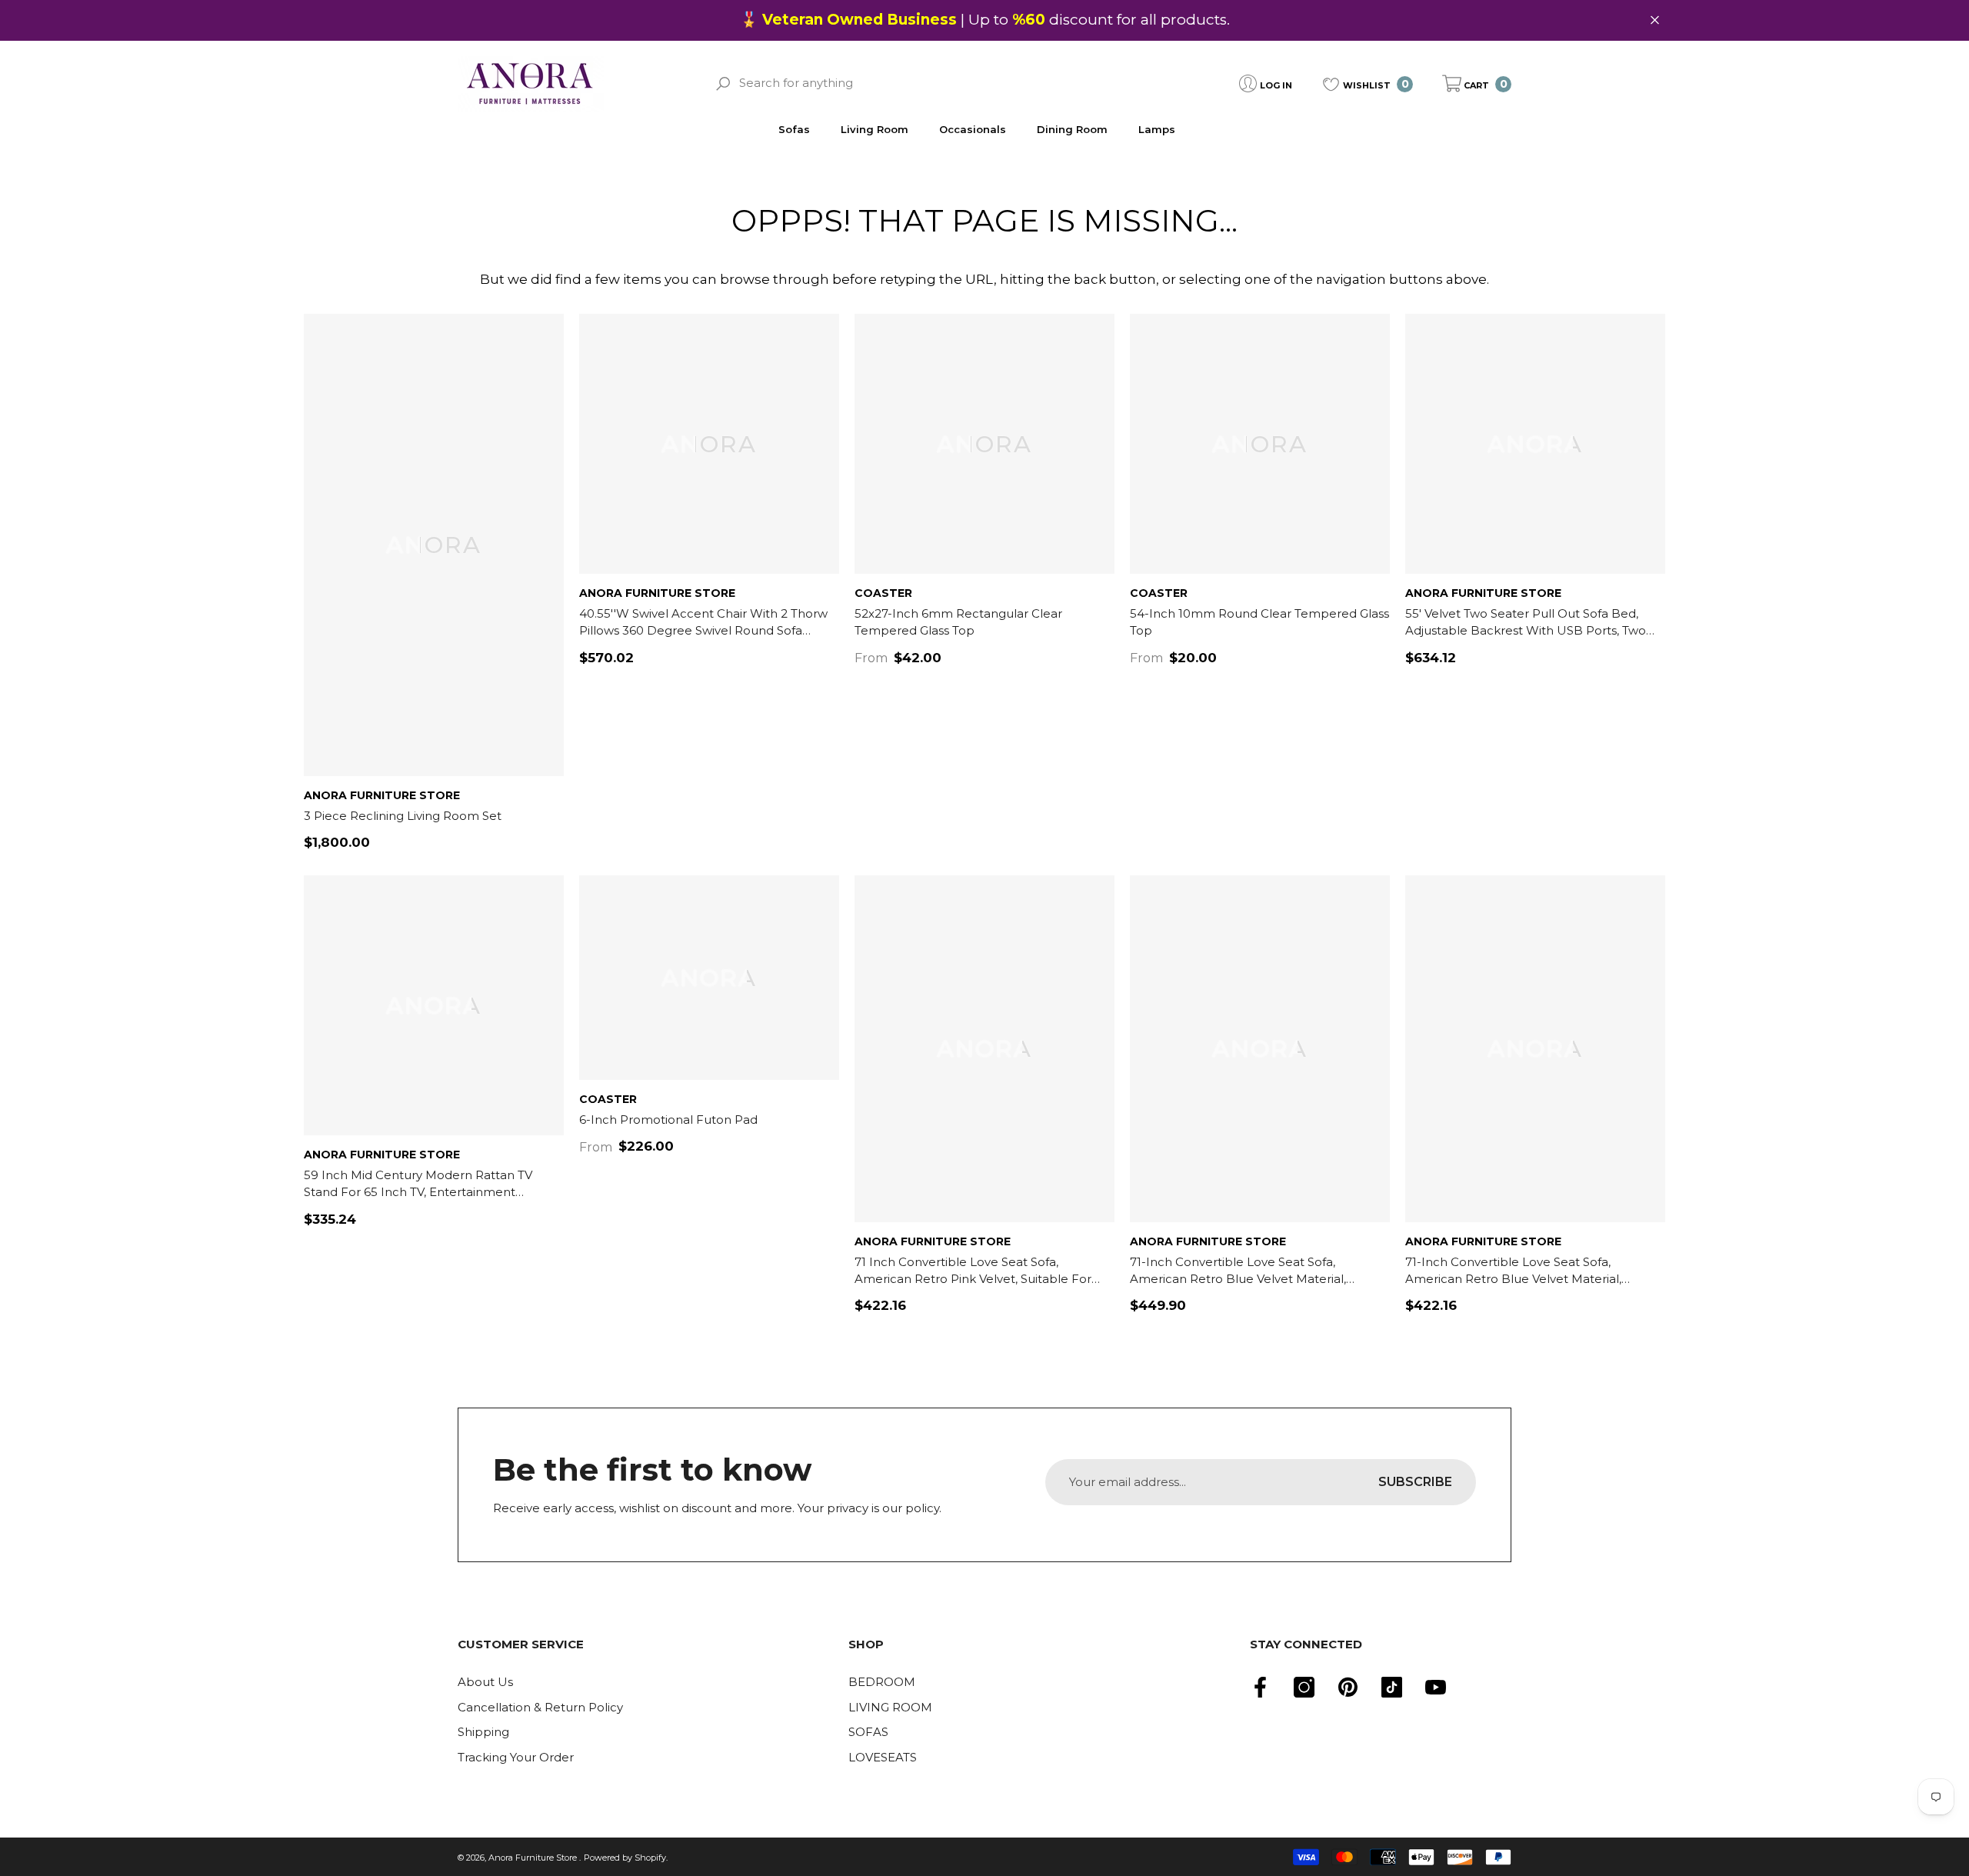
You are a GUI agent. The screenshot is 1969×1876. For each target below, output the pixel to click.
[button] (1477, 83)
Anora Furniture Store (382, 795)
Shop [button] (866, 1644)
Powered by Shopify (625, 1858)
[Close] (1655, 20)
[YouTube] (1436, 1687)
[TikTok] (1392, 1687)
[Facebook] (1260, 1687)
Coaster (883, 593)
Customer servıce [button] (521, 1644)
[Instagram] (1304, 1687)
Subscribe (1415, 1482)
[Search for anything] (898, 84)
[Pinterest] (1348, 1687)
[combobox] (911, 83)
